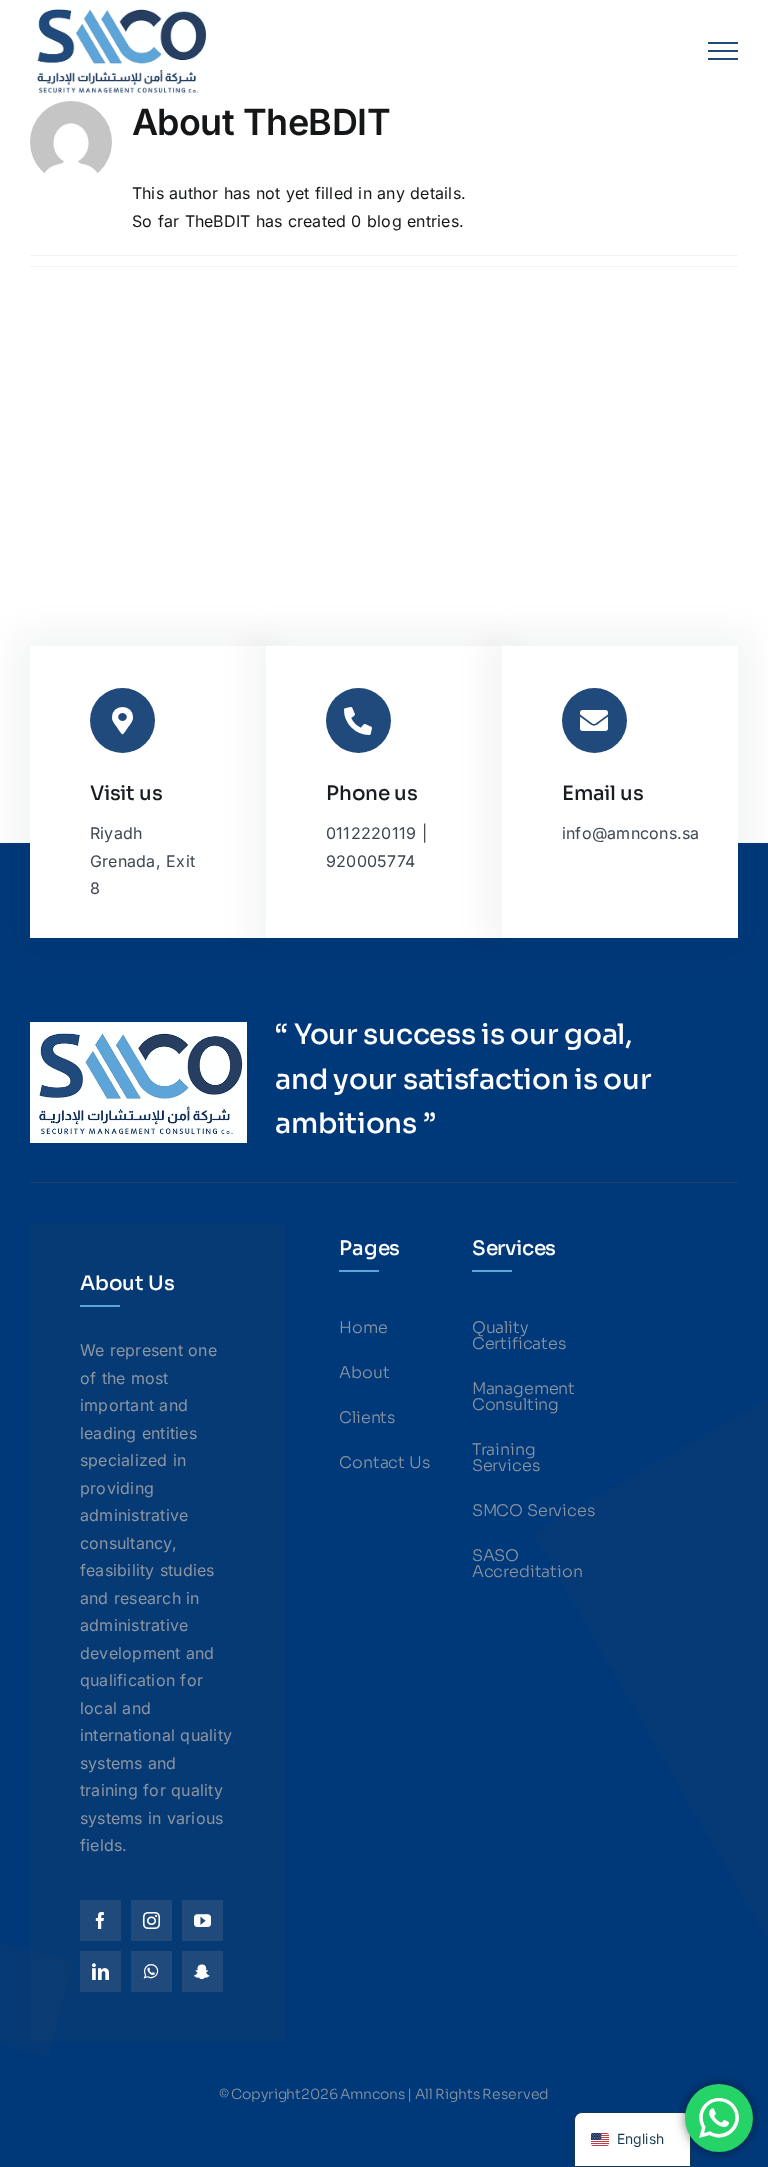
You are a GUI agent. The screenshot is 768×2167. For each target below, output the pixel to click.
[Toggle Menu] (723, 51)
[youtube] (202, 1920)
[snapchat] (202, 1971)
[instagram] (151, 1920)
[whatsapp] (151, 1971)
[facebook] (100, 1920)
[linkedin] (100, 1971)
